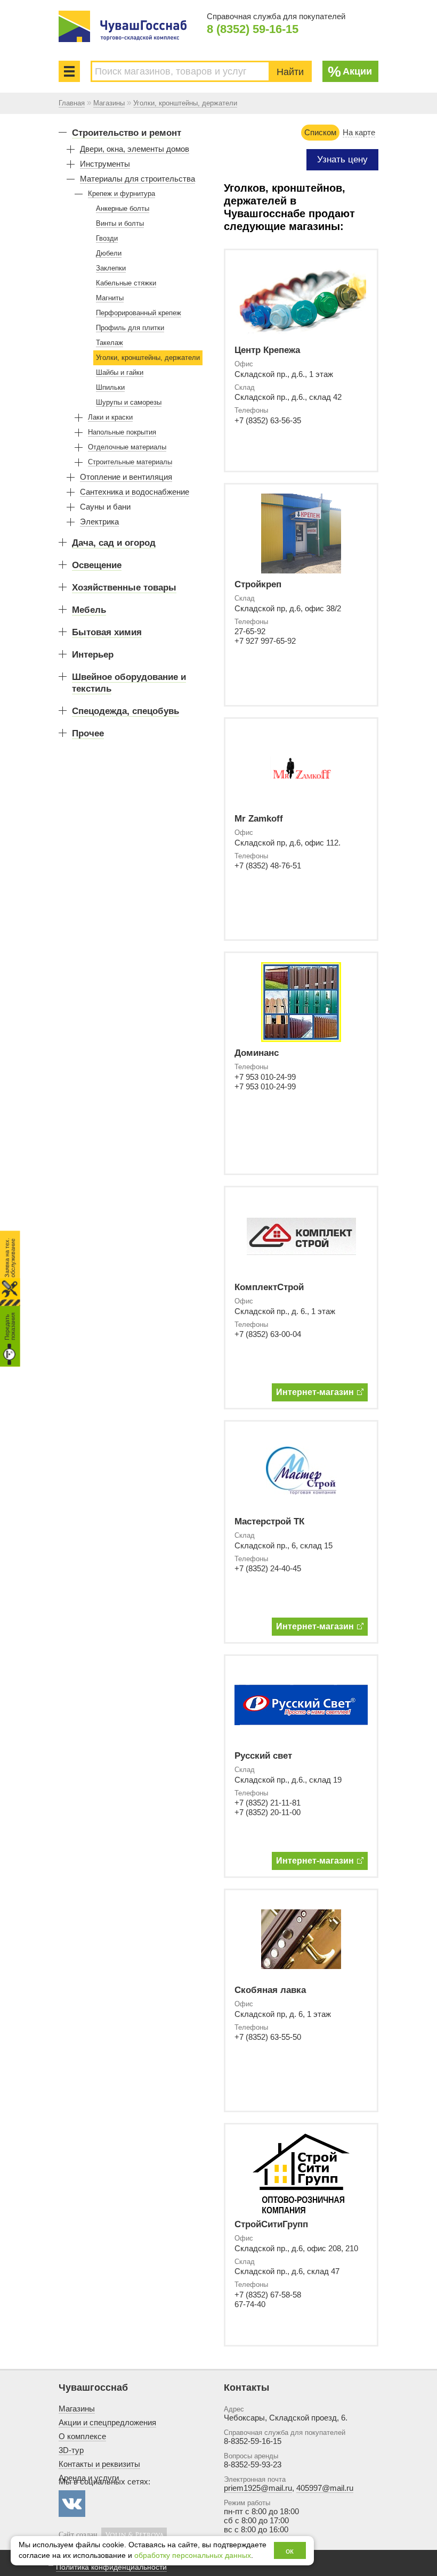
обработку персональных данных (193, 2556)
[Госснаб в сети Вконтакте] (72, 2504)
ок (290, 2551)
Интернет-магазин (315, 1392)
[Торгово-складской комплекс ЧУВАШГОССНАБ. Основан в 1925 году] (123, 26)
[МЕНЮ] (69, 71)
